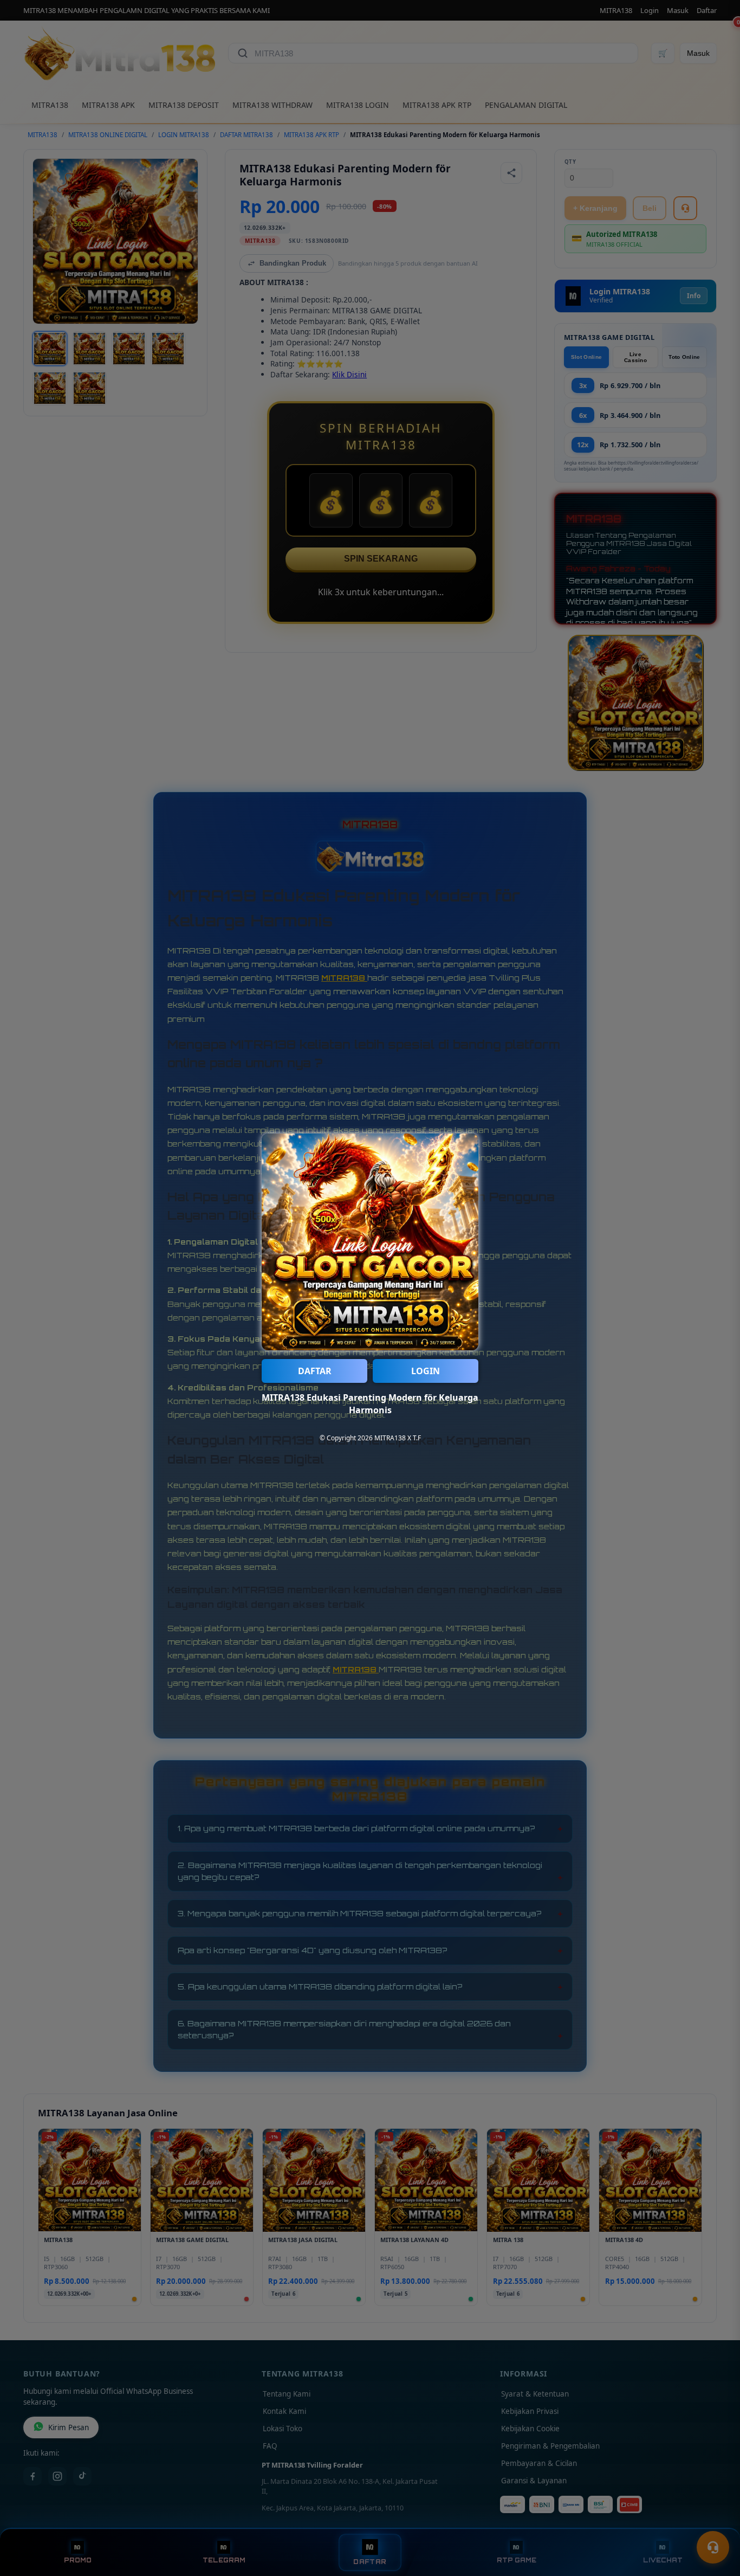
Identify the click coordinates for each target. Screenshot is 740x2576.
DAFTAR (315, 1371)
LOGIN (426, 1371)
